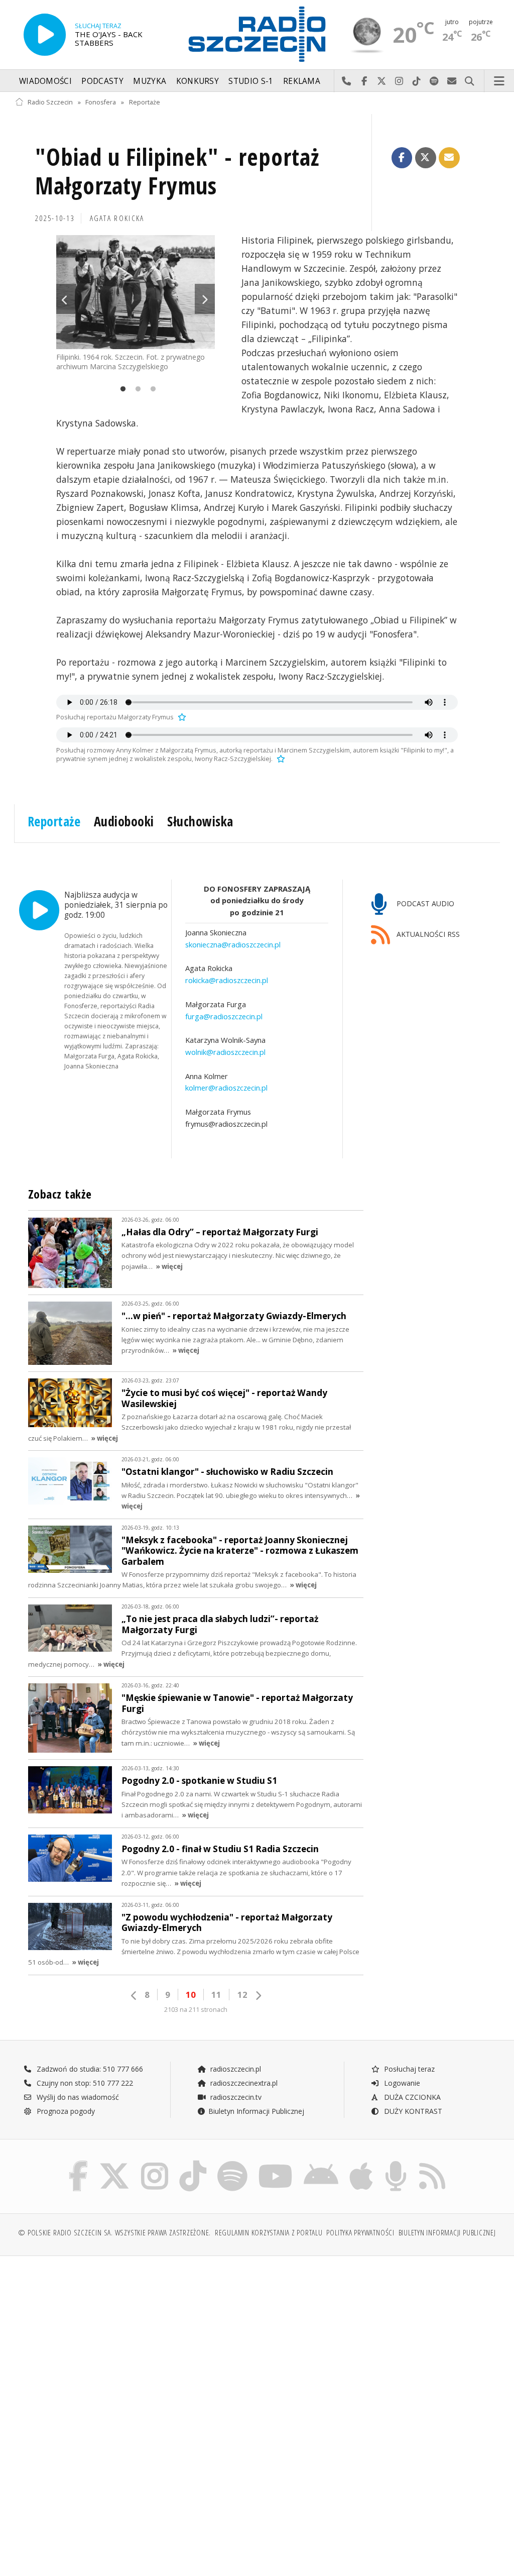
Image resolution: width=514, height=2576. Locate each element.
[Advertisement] (135, 2340)
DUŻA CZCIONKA (411, 2097)
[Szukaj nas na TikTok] (193, 2163)
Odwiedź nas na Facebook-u (364, 81)
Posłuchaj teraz (408, 2069)
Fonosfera (101, 102)
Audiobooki (124, 821)
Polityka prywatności (360, 2233)
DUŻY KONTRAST (412, 2111)
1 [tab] (120, 389)
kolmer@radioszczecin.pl (226, 1088)
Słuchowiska (200, 821)
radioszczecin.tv (235, 2097)
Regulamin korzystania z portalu (269, 2233)
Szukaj (470, 81)
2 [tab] (136, 389)
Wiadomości (45, 81)
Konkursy (198, 81)
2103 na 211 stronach (196, 2010)
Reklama (302, 81)
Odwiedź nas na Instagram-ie (399, 81)
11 (216, 1995)
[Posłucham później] (181, 717)
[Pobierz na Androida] (321, 2163)
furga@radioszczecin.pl (224, 1016)
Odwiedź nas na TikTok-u (417, 81)
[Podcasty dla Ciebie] (396, 2163)
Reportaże (145, 102)
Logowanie (401, 2083)
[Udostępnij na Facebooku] (402, 158)
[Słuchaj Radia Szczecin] (45, 35)
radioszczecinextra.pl (243, 2083)
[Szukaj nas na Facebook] (79, 2163)
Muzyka (150, 81)
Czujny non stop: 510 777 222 (84, 2083)
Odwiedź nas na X (382, 81)
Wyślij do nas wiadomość (452, 81)
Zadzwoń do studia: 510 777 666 (89, 2069)
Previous (66, 299)
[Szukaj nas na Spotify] (232, 2163)
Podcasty (102, 81)
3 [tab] (151, 389)
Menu (499, 81)
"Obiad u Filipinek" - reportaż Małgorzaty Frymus (177, 172)
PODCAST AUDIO (424, 903)
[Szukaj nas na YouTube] (276, 2163)
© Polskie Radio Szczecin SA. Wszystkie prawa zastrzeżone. (114, 2233)
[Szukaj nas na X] (114, 2163)
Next (205, 299)
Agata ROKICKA (117, 218)
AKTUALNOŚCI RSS (427, 934)
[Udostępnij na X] (426, 158)
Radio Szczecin (50, 102)
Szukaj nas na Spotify (434, 81)
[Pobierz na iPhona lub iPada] (361, 2163)
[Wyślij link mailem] (449, 158)
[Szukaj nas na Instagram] (155, 2163)
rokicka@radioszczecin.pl (227, 980)
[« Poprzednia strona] (134, 1996)
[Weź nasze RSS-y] (432, 2163)
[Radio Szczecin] (257, 34)
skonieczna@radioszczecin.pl (233, 944)
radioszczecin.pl (235, 2069)
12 (242, 1995)
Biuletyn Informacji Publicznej (256, 2111)
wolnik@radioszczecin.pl (225, 1052)
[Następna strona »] (258, 1996)
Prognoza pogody (65, 2111)
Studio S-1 (251, 81)
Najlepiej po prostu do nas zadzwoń (347, 81)
